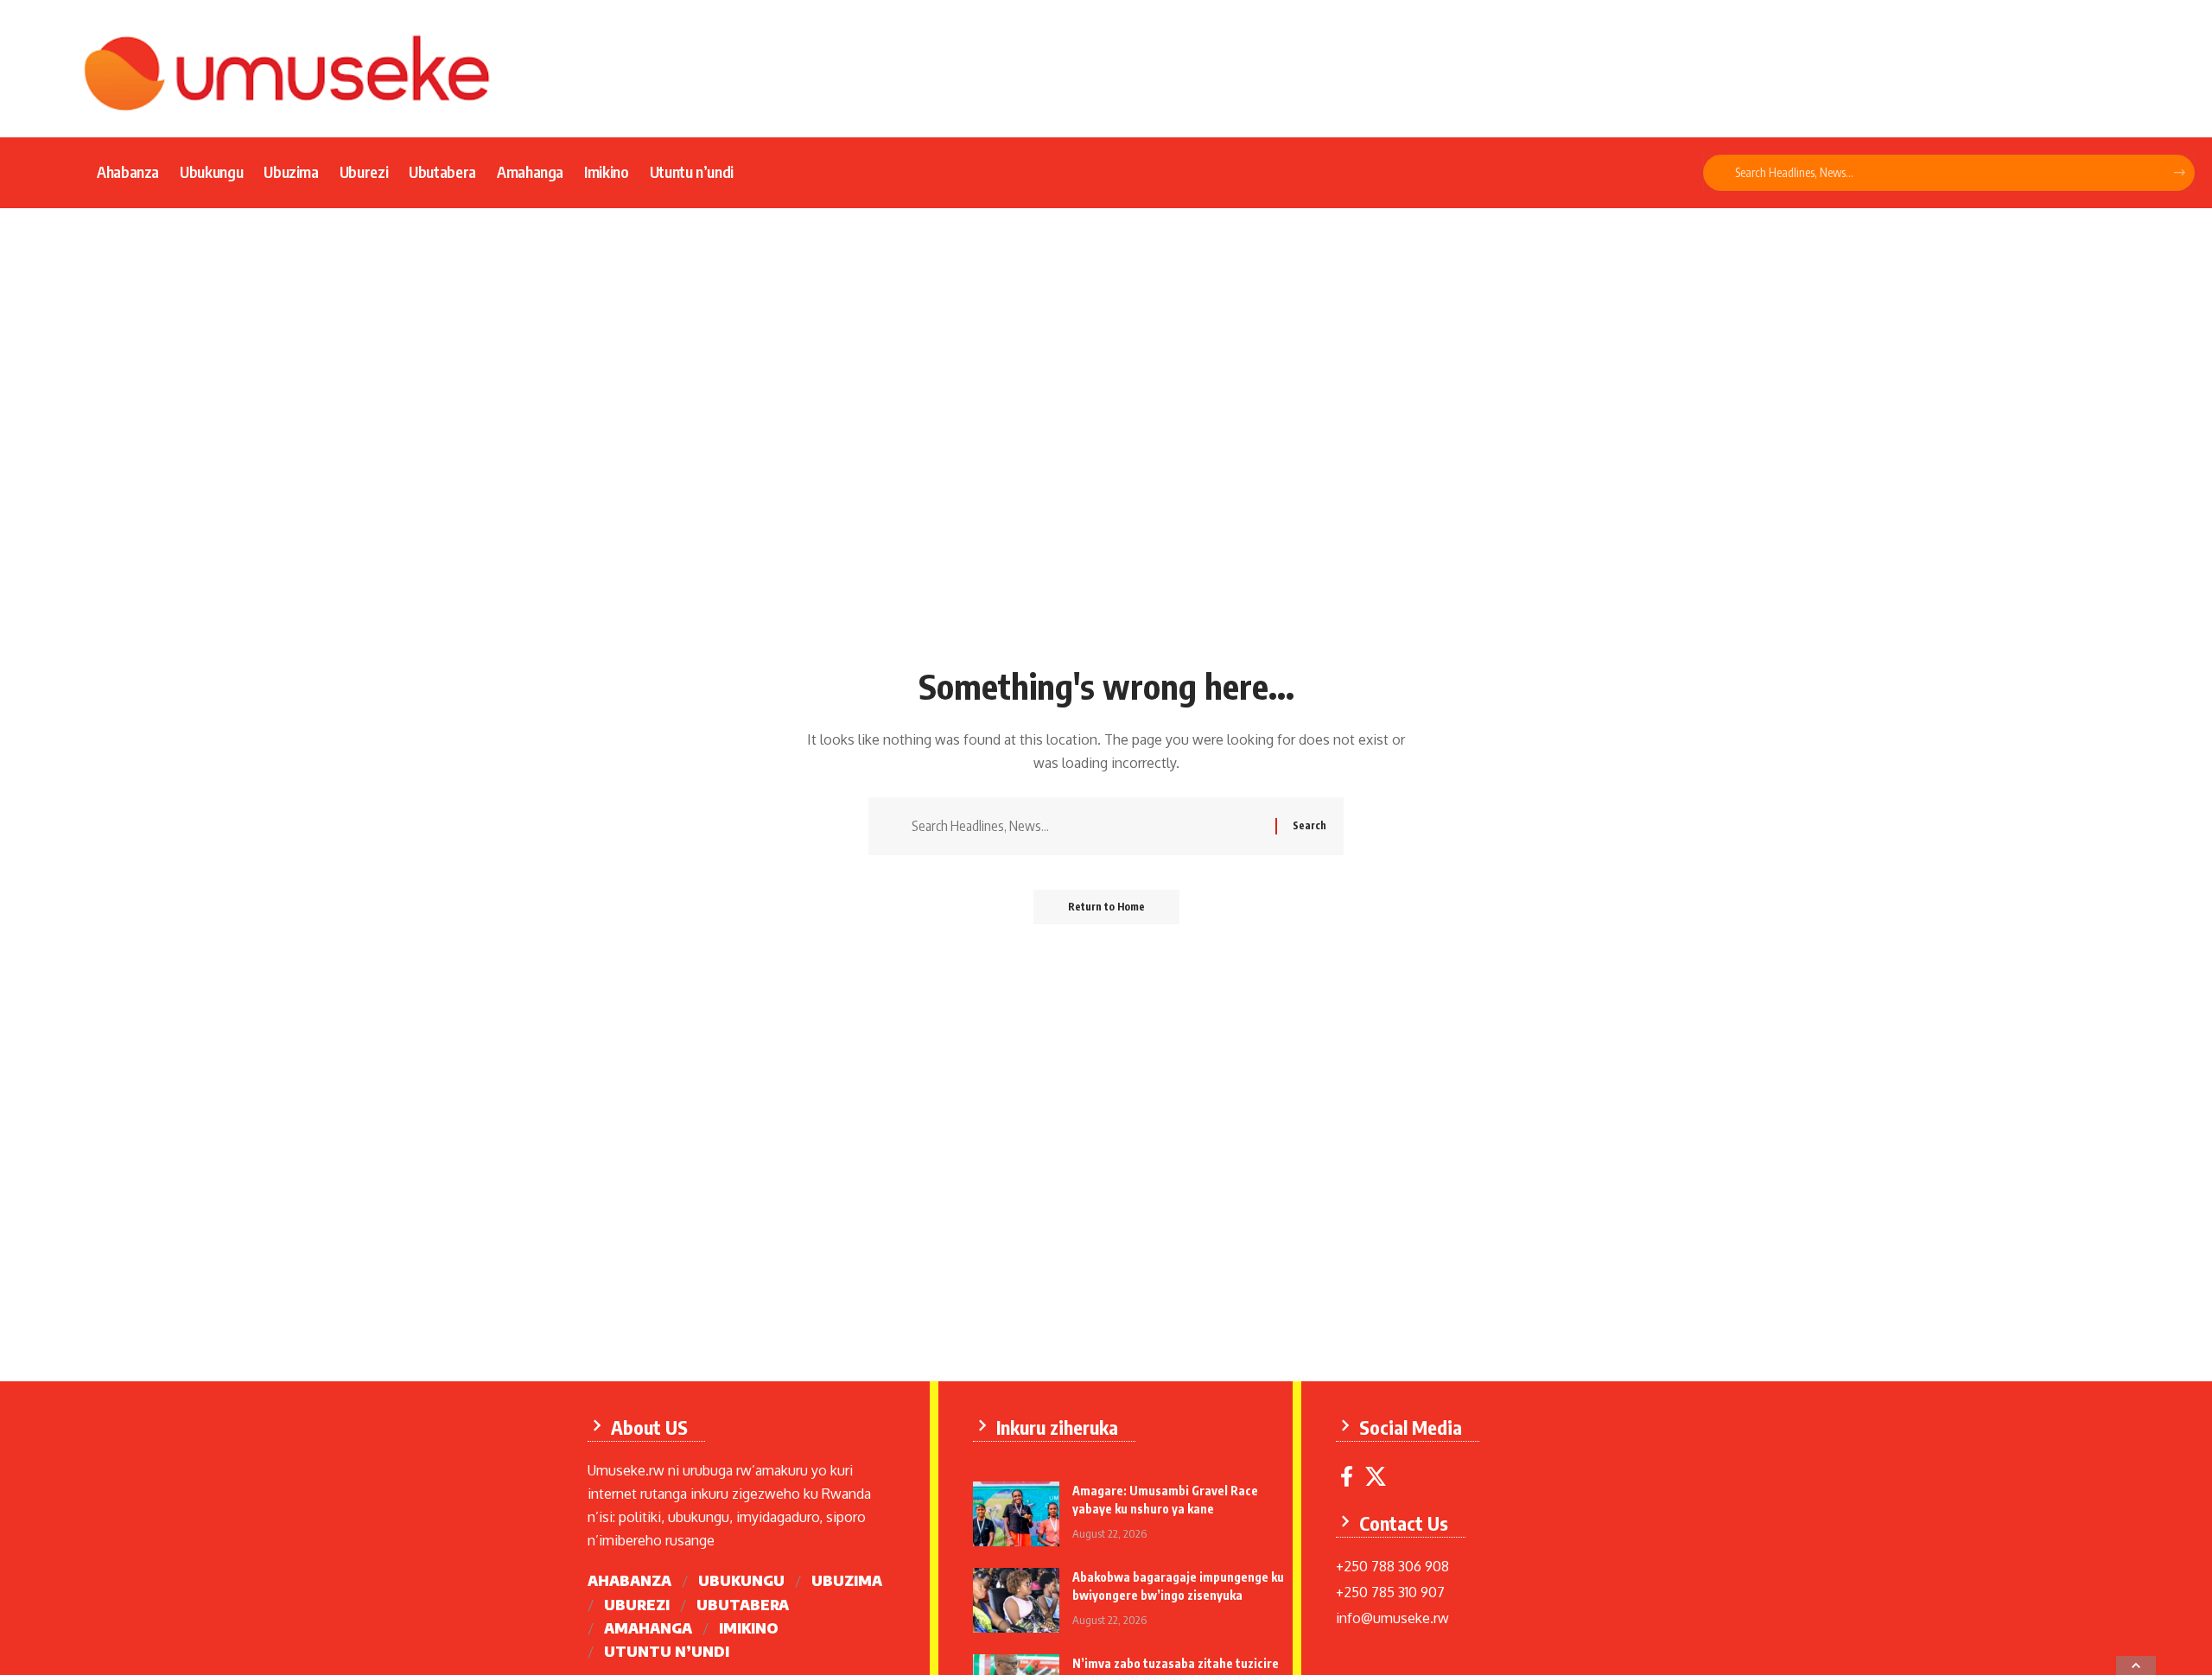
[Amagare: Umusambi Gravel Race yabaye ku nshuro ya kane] (1016, 1514)
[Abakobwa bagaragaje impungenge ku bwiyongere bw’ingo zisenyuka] (1016, 1600)
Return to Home (1106, 907)
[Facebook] (1347, 1477)
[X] (1376, 1477)
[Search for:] (1087, 826)
